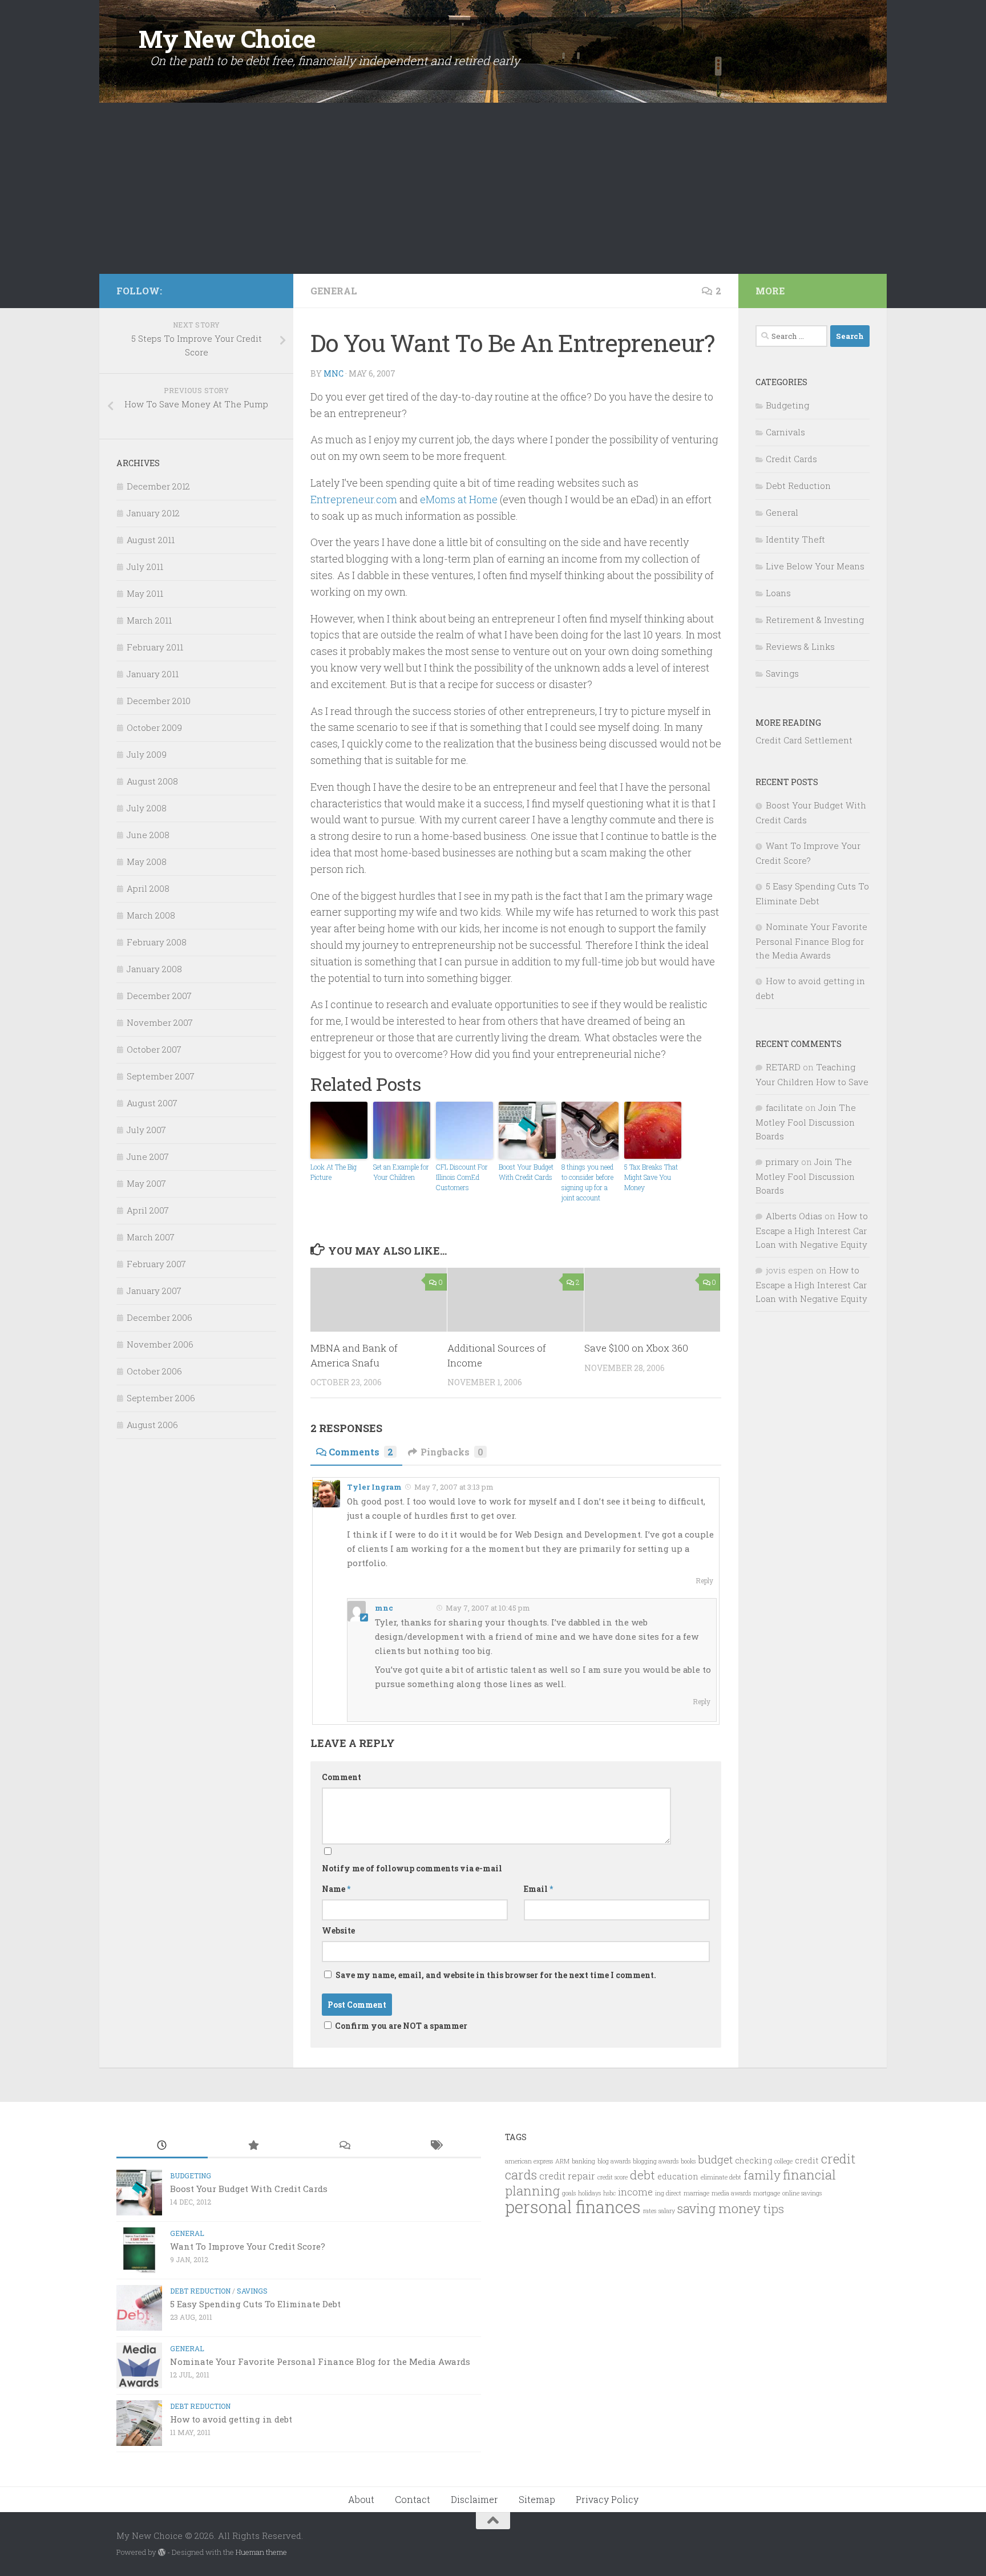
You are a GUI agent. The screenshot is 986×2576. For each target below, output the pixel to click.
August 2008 (152, 781)
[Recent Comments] (344, 2146)
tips (773, 2209)
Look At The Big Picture (334, 1172)
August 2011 (151, 540)
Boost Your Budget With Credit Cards (526, 1172)
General (334, 291)
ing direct (668, 2193)
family (762, 2175)
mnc (334, 373)
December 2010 (159, 701)
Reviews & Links (800, 646)
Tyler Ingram (374, 1487)
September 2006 (161, 1398)
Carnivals (785, 432)
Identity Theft (795, 539)
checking (753, 2160)
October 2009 (154, 727)
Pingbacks (452, 1452)
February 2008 (157, 942)
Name (336, 1889)
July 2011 (145, 567)
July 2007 (146, 1130)
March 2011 (149, 620)
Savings (782, 673)
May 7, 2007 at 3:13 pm (453, 1487)
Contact (413, 2499)
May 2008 (147, 862)
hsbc (609, 2193)
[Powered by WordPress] (162, 2552)
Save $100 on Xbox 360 (636, 1348)
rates (650, 2211)
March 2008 (151, 915)
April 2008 (148, 888)
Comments (361, 1452)
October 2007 (154, 1049)
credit (807, 2160)
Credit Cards (791, 459)
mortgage (767, 2193)
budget (715, 2159)
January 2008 (154, 969)
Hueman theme (261, 2552)
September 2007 (161, 1076)
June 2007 (148, 1156)
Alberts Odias (794, 1216)
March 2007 (151, 1237)
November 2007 (160, 1022)
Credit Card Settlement (804, 740)
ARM (562, 2161)
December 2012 (158, 486)
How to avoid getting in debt (231, 2419)
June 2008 (148, 835)
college (783, 2161)
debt (642, 2175)
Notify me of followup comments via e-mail (412, 1868)
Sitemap (537, 2499)
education (678, 2176)
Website (338, 1930)
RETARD (783, 1067)
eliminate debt (721, 2177)
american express (529, 2161)
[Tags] (435, 2146)
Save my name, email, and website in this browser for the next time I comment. (496, 1975)
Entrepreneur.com (354, 499)
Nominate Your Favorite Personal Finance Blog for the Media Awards (811, 941)
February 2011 (155, 647)
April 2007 (148, 1210)
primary (782, 1162)
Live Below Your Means (815, 566)
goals (569, 2193)
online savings (802, 2193)
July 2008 (147, 808)
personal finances (573, 2207)
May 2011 (145, 593)
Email (538, 1889)
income (635, 2192)
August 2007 (152, 1103)
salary (667, 2211)
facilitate (784, 1107)
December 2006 (159, 1317)
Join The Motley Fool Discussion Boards (806, 1122)
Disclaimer (474, 2499)
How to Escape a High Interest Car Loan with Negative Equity (812, 1230)
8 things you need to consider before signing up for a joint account (587, 1182)
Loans (778, 593)
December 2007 (159, 996)
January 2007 (154, 1291)
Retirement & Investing (815, 620)
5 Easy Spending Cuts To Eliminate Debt (255, 2304)
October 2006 (154, 1371)
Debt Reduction (798, 486)
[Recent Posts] (162, 2146)
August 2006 (152, 1425)
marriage (696, 2193)
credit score (613, 2177)
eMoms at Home (459, 499)
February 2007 (156, 1264)
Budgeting (787, 405)
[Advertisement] (493, 188)
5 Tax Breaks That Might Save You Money (651, 1177)
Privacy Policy (607, 2499)
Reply (704, 1581)
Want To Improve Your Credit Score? (248, 2246)
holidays (589, 2193)
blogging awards (656, 2161)
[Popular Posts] (253, 2146)
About (361, 2499)
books (688, 2161)
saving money (719, 2208)
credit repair (567, 2176)
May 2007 (146, 1183)
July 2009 (147, 754)
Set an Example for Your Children (401, 1172)
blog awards (614, 2161)
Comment (342, 1777)
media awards (731, 2193)
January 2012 (153, 513)
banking (583, 2161)
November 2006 (160, 1344)
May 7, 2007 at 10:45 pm (487, 1608)
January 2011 (153, 674)
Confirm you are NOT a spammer (400, 2026)
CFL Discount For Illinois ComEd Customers (462, 1177)
